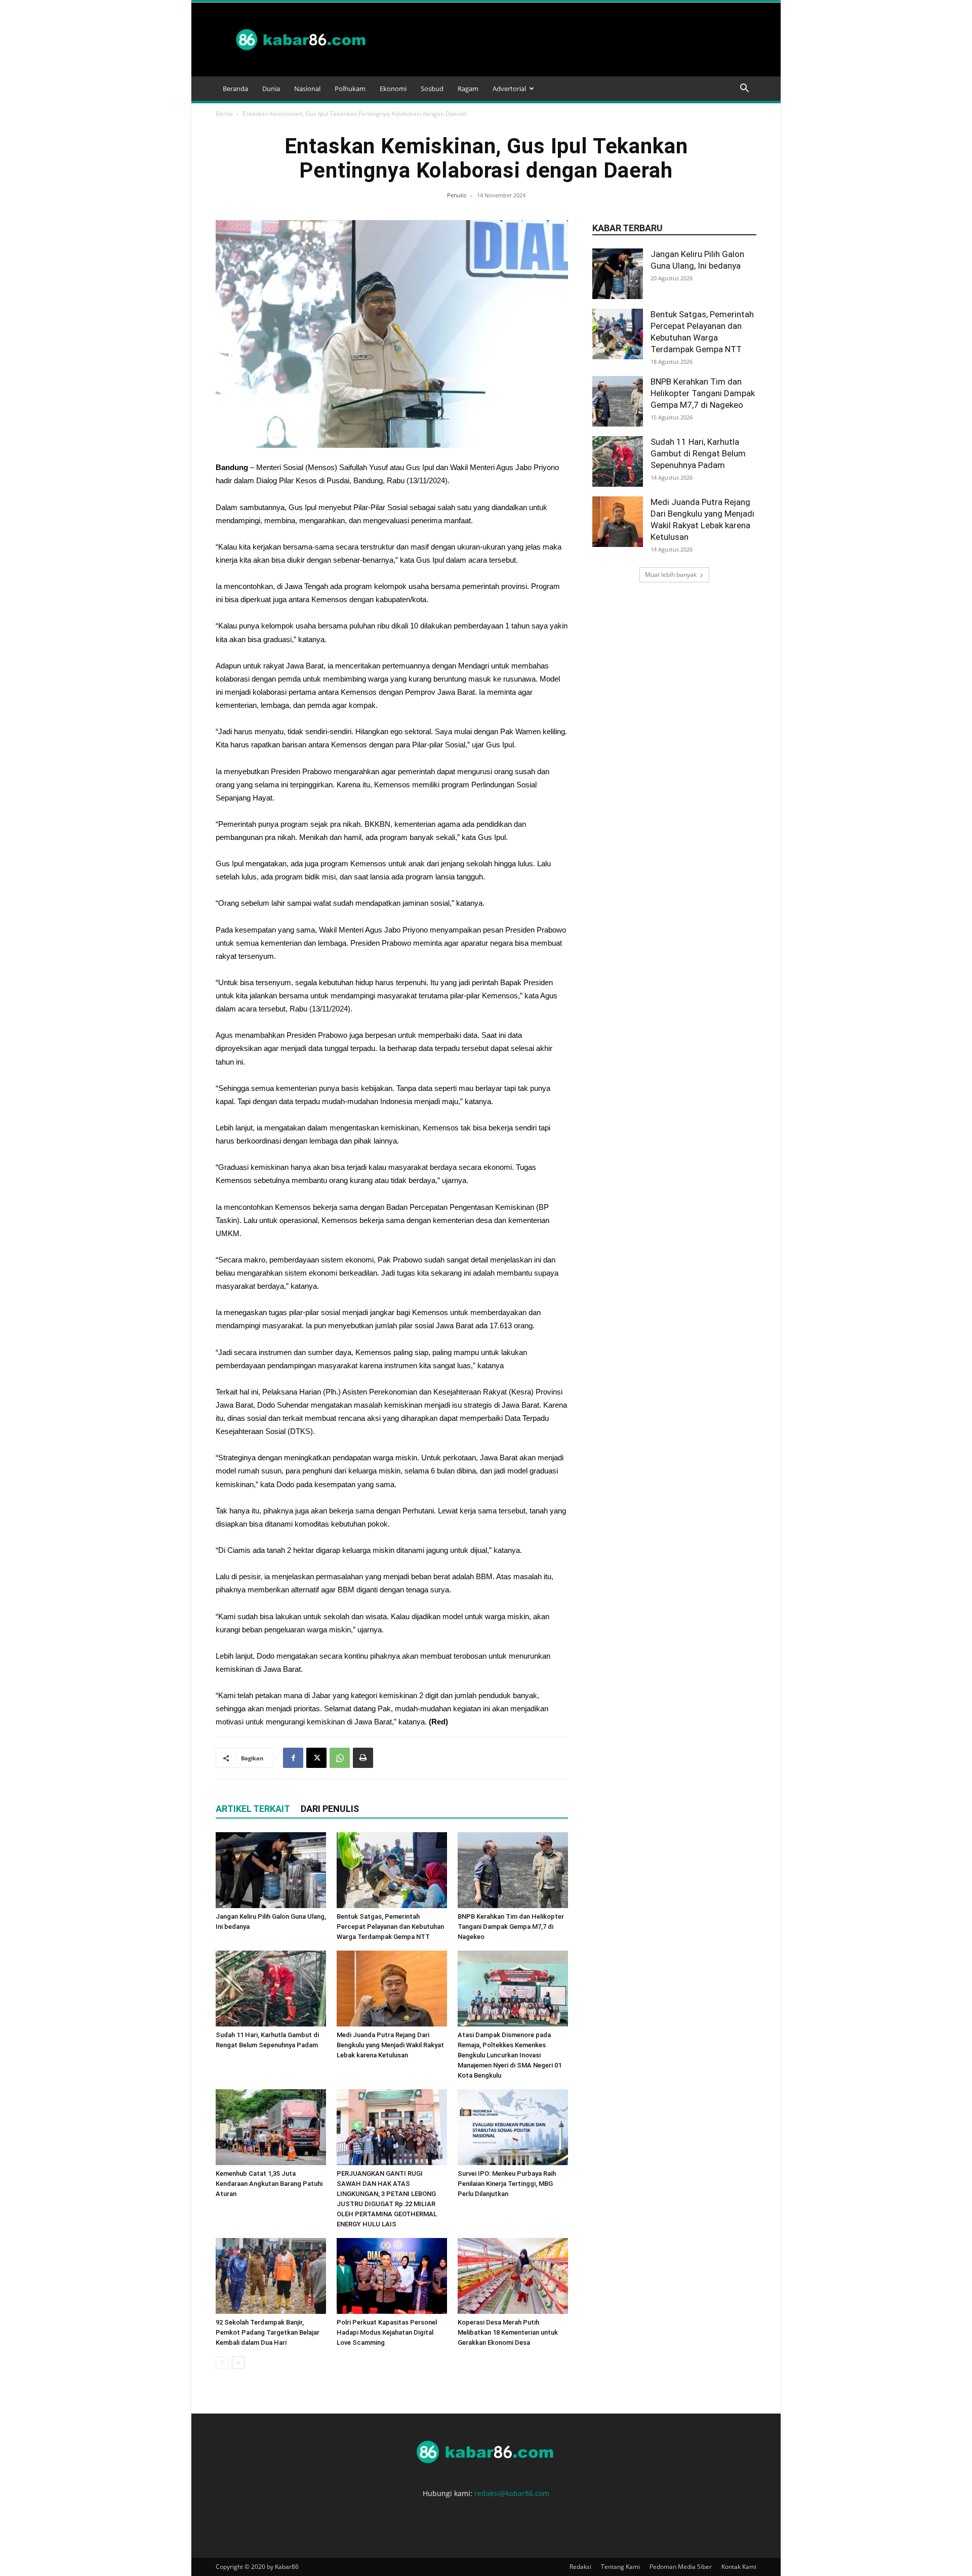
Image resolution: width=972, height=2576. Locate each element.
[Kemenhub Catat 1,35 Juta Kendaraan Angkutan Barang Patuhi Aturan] (271, 2127)
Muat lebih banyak (671, 575)
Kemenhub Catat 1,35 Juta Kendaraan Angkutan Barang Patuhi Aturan (269, 2184)
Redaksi (580, 2567)
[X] (316, 1758)
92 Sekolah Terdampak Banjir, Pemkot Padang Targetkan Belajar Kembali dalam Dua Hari (268, 2332)
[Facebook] (293, 1758)
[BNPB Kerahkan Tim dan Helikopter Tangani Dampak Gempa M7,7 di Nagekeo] (513, 1870)
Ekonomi (393, 89)
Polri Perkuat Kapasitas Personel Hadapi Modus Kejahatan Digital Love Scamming (387, 2332)
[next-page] (238, 2363)
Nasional (307, 89)
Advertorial (509, 89)
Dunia (271, 89)
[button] (744, 89)
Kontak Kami (739, 2567)
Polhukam (350, 89)
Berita (224, 114)
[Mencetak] (363, 1758)
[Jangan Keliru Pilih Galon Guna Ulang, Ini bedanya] (271, 1870)
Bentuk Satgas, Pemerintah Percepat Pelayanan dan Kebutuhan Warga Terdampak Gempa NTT (390, 1927)
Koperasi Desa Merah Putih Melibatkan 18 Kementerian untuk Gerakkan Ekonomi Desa (508, 2332)
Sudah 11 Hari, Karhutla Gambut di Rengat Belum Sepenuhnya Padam (698, 453)
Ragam (468, 89)
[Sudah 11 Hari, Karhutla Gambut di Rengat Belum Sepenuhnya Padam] (271, 1989)
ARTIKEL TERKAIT (253, 1809)
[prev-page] (222, 2363)
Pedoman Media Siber (681, 2567)
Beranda (235, 89)
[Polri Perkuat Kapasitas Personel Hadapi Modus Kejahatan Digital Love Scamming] (392, 2276)
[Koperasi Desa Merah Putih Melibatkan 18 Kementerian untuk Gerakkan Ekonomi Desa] (513, 2276)
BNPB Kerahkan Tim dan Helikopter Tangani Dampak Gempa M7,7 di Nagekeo (511, 1927)
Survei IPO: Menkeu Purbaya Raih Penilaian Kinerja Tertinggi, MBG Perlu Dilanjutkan (507, 2184)
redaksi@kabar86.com (512, 2493)
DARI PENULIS (330, 1809)
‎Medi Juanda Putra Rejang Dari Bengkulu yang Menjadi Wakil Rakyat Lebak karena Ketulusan (390, 2045)
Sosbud (432, 89)
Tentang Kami (620, 2567)
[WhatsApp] (340, 1758)
